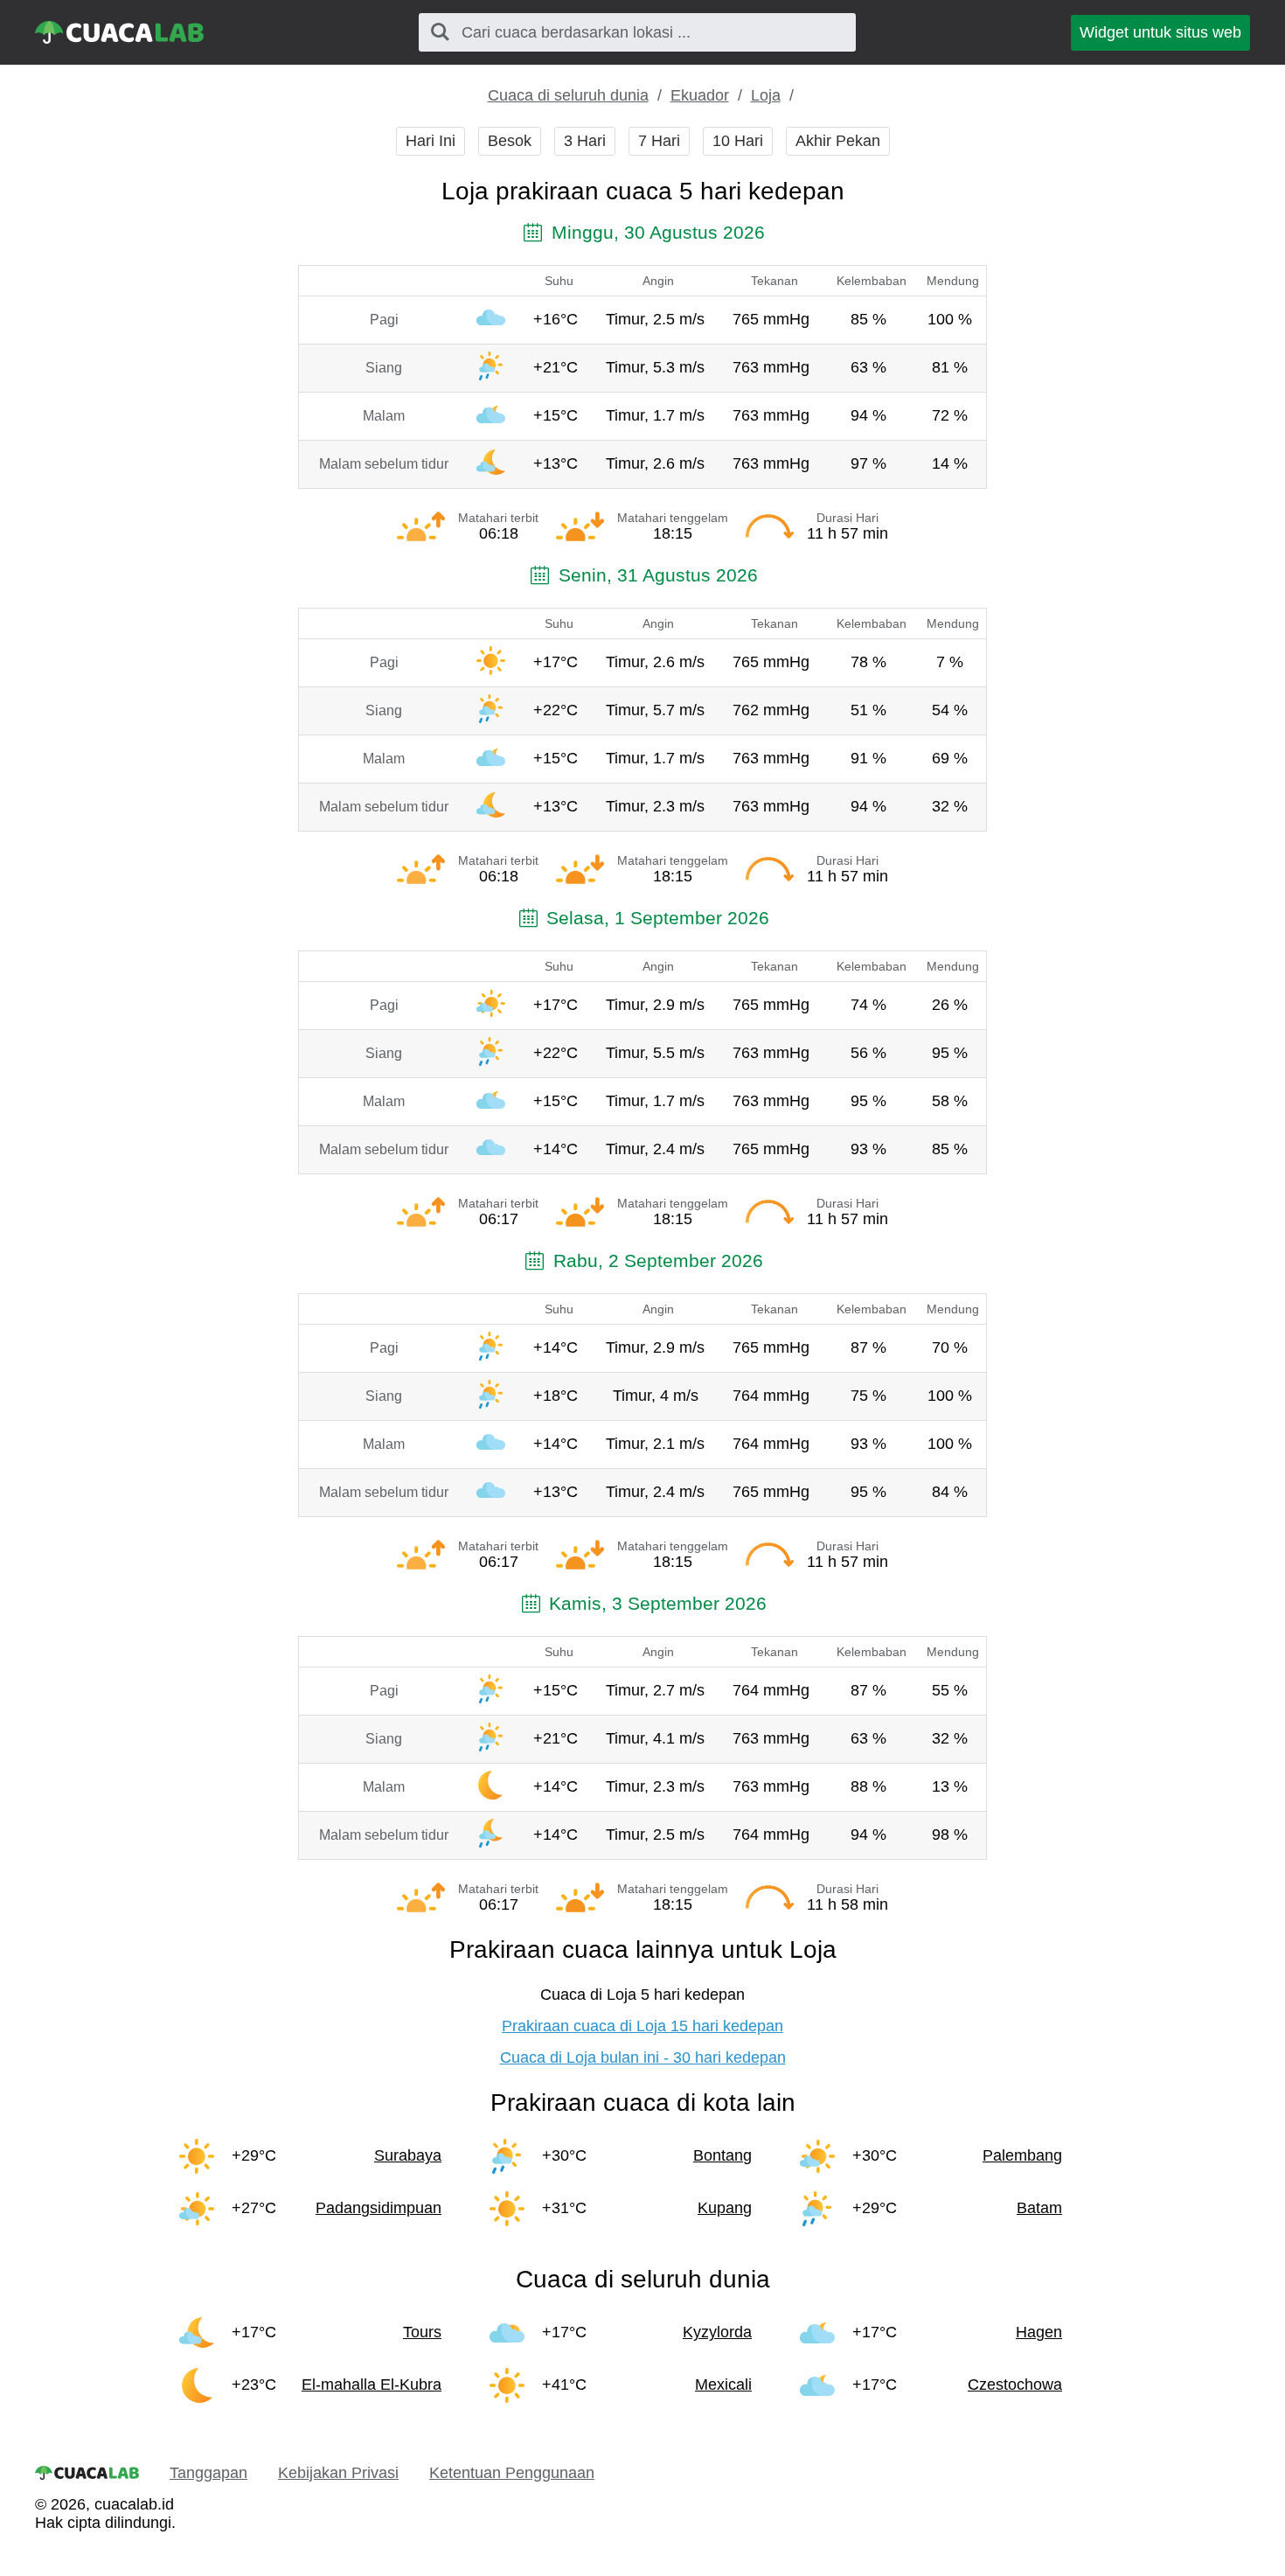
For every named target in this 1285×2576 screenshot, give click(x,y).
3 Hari (585, 141)
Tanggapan (208, 2473)
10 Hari (738, 141)
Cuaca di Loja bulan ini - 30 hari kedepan (643, 2057)
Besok (510, 141)
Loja (766, 95)
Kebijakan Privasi (338, 2473)
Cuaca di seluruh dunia (568, 95)
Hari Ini (431, 141)
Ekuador (700, 95)
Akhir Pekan (838, 141)
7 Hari (659, 141)
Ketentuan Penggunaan (512, 2473)
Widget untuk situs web (1160, 32)
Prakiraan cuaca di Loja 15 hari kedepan (642, 2026)
